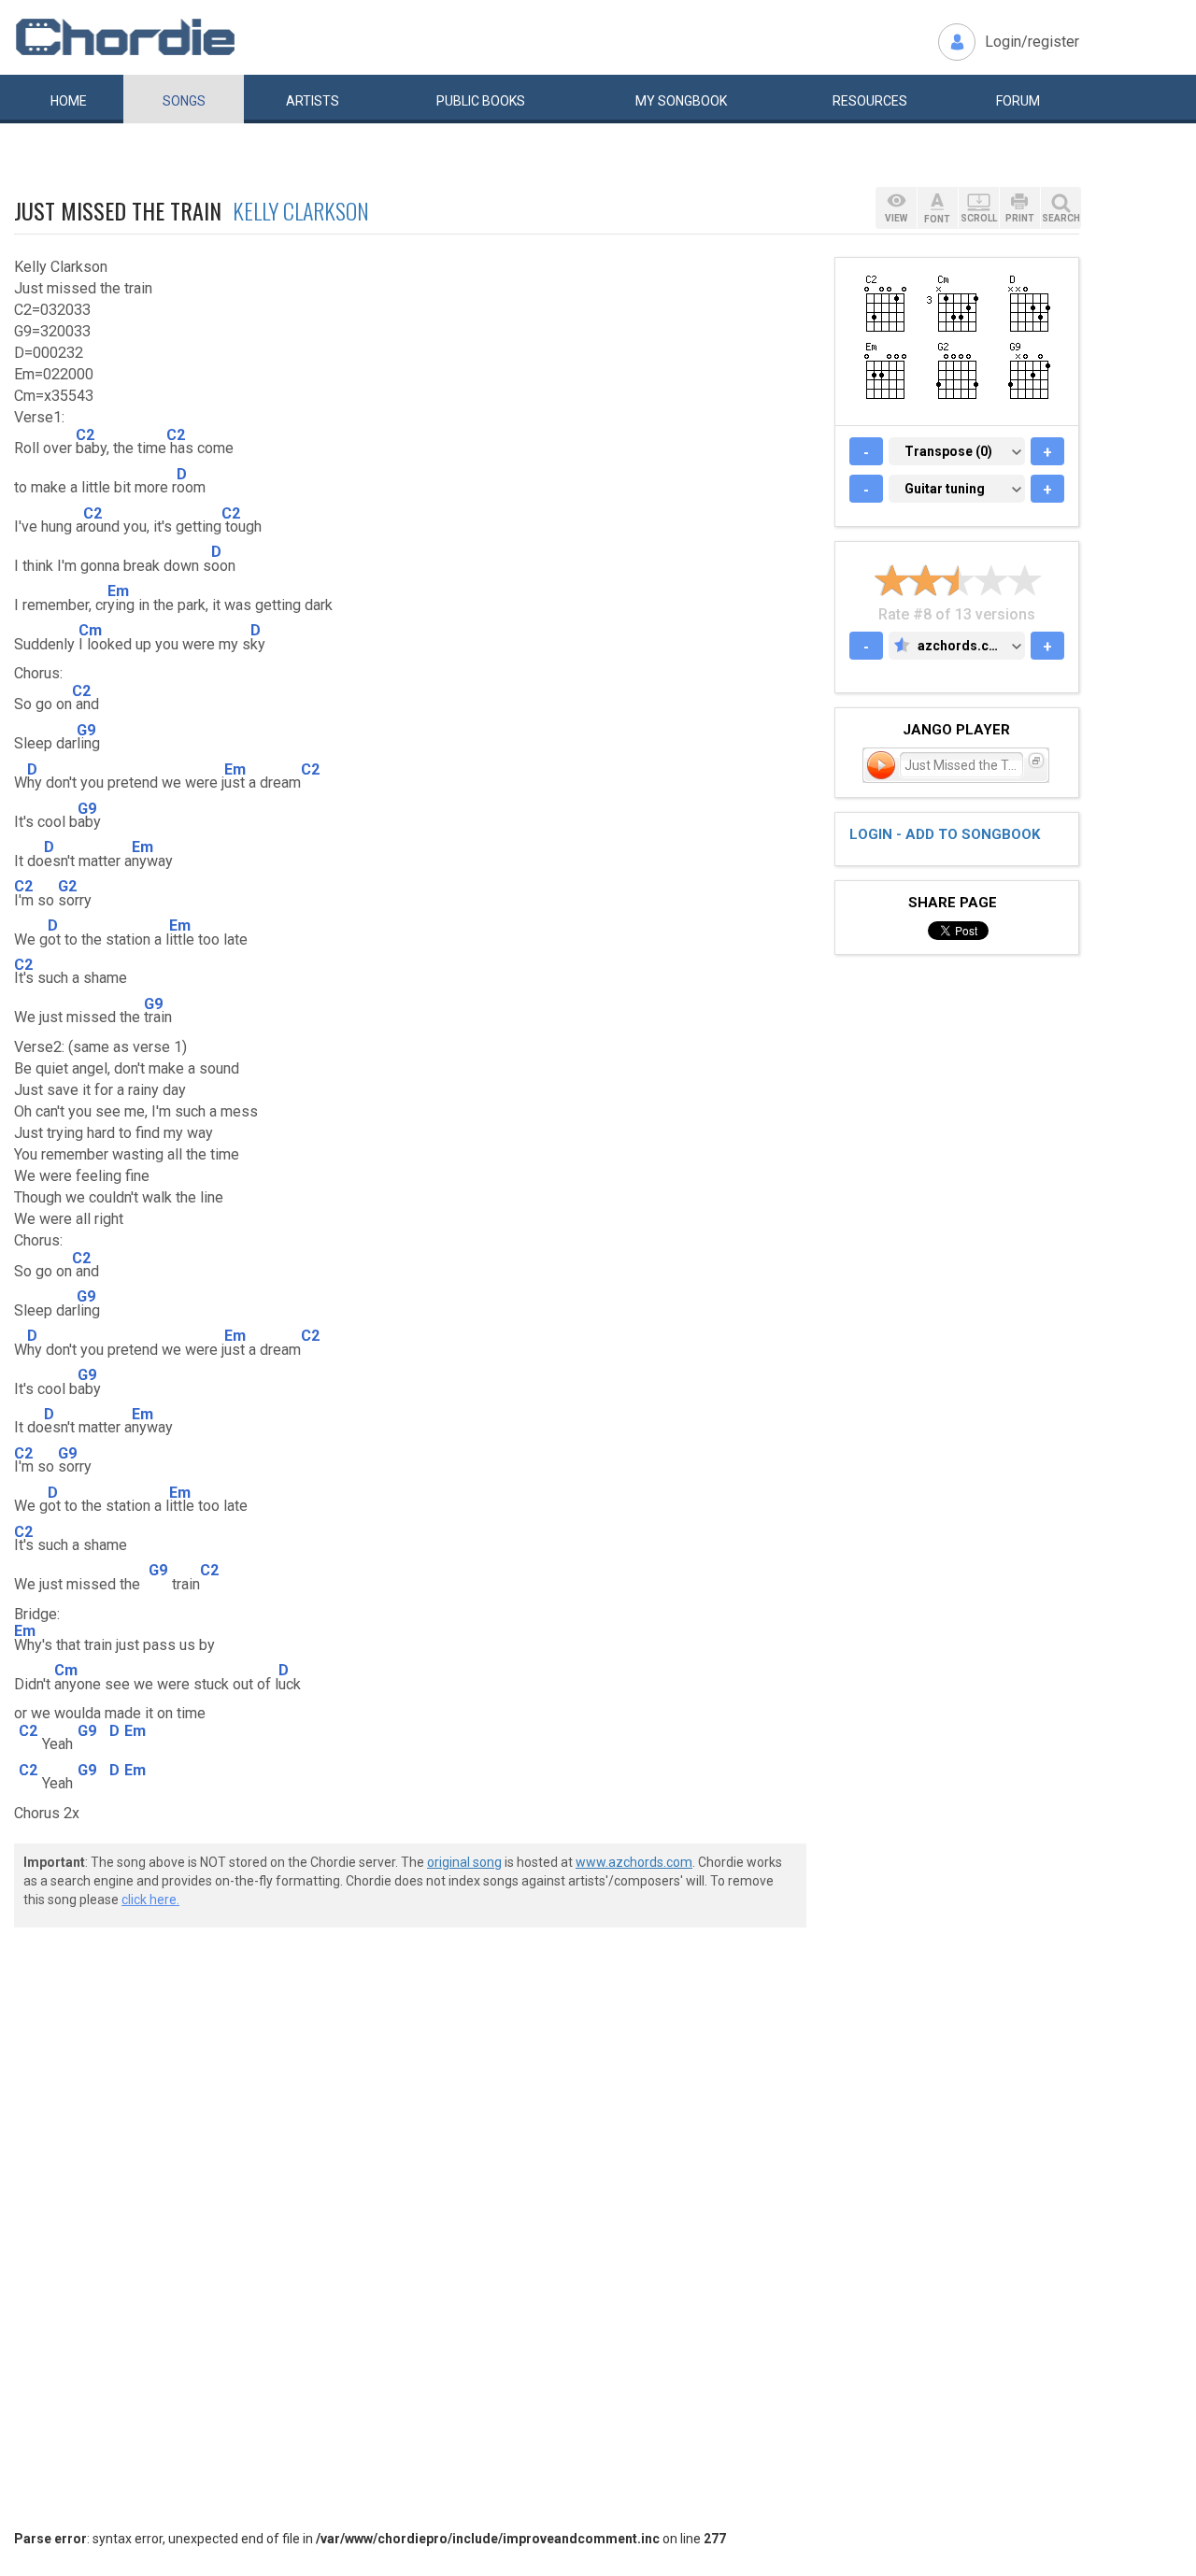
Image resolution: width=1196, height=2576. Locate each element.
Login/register (1032, 42)
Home (69, 101)
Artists (313, 101)
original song (464, 1862)
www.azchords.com (634, 1862)
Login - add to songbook (945, 834)
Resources (870, 101)
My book (681, 101)
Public (481, 101)
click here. (150, 1900)
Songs (184, 101)
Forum (1018, 101)
